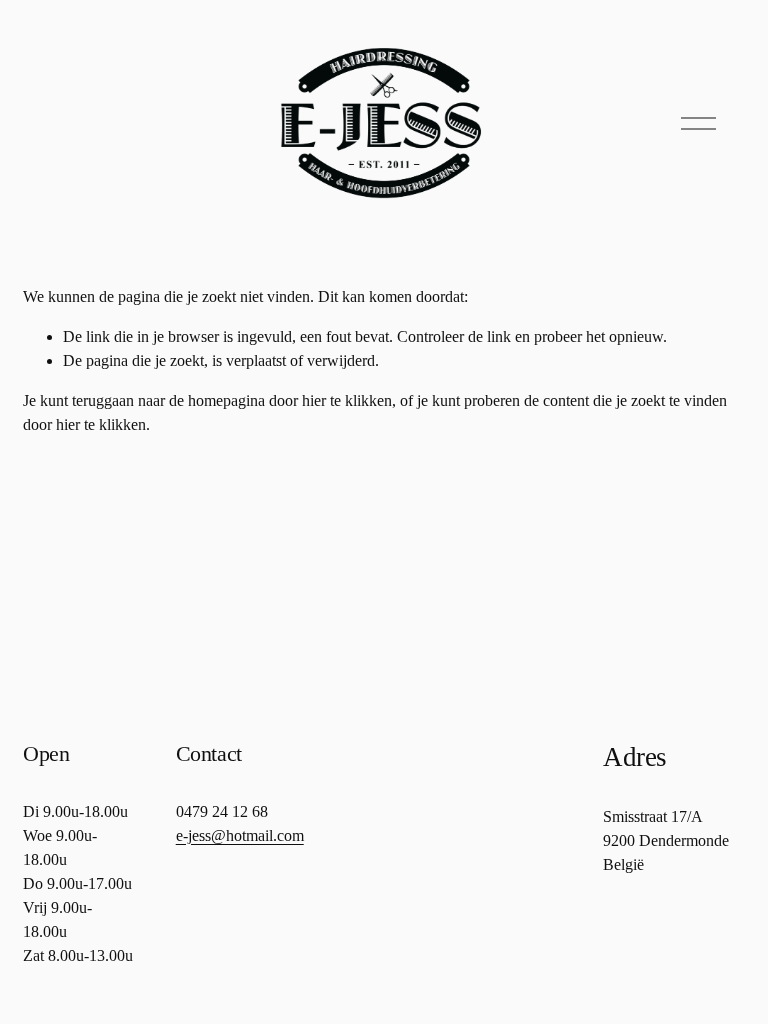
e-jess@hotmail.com (240, 835)
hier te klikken (347, 400)
